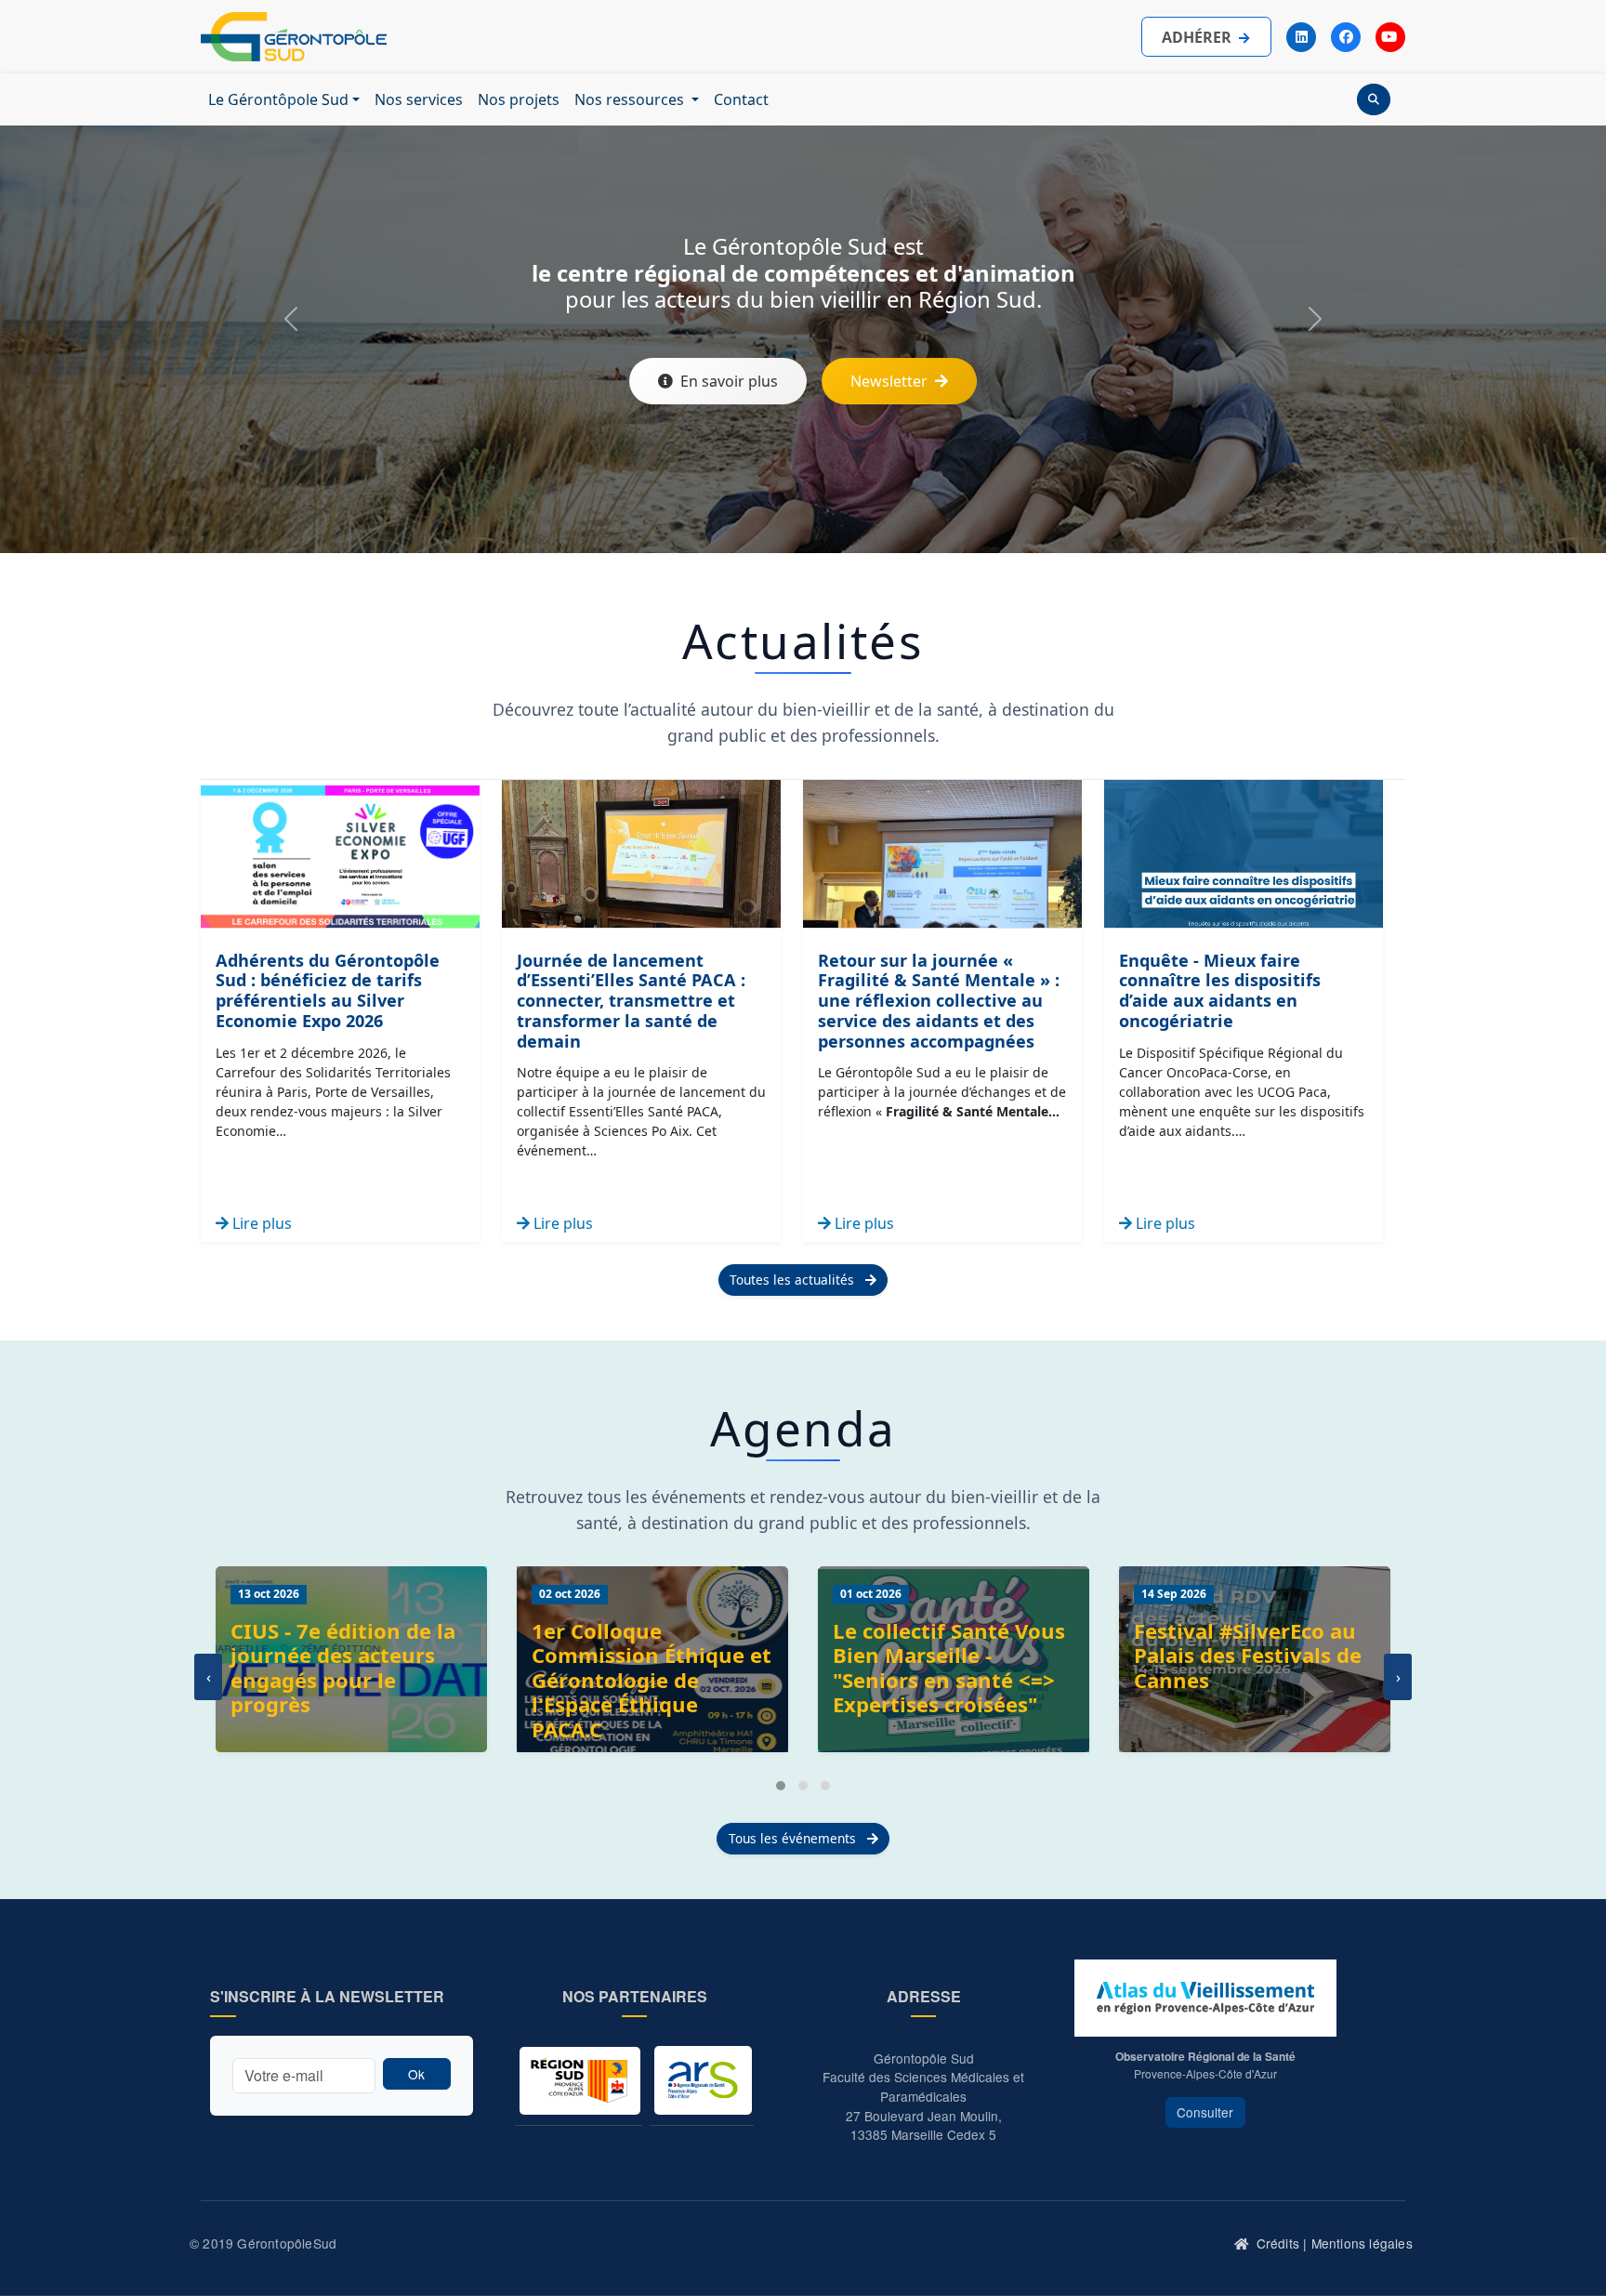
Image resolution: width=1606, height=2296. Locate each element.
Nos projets (519, 99)
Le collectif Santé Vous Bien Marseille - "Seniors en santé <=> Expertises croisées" (949, 1668)
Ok (416, 2074)
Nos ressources (631, 99)
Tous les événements (794, 1838)
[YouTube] (1390, 37)
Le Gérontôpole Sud (278, 99)
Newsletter (889, 381)
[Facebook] (1346, 37)
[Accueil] (1243, 2244)
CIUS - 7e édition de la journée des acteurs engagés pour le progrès (343, 1668)
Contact (741, 99)
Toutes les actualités (794, 1280)
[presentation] (208, 1677)
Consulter (1205, 2112)
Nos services (419, 99)
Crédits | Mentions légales (1335, 2243)
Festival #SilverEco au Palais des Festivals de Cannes (1248, 1656)
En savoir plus (729, 381)
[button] (781, 1786)
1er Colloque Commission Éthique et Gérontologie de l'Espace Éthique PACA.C (652, 1681)
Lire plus (260, 1223)
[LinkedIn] (1301, 37)
